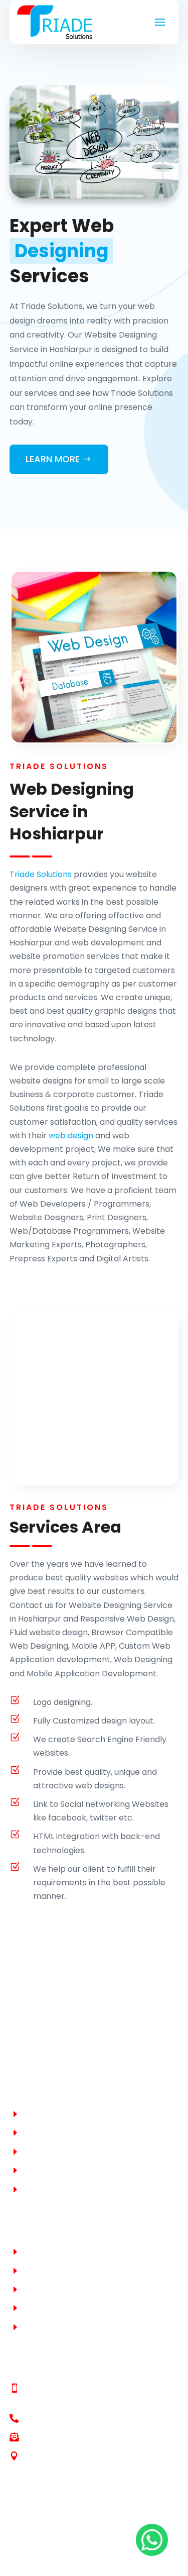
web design (71, 1136)
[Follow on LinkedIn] (58, 2549)
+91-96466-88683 (58, 2389)
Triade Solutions (41, 874)
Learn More (53, 459)
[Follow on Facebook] (18, 2549)
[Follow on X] (38, 2549)
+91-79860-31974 (56, 2401)
